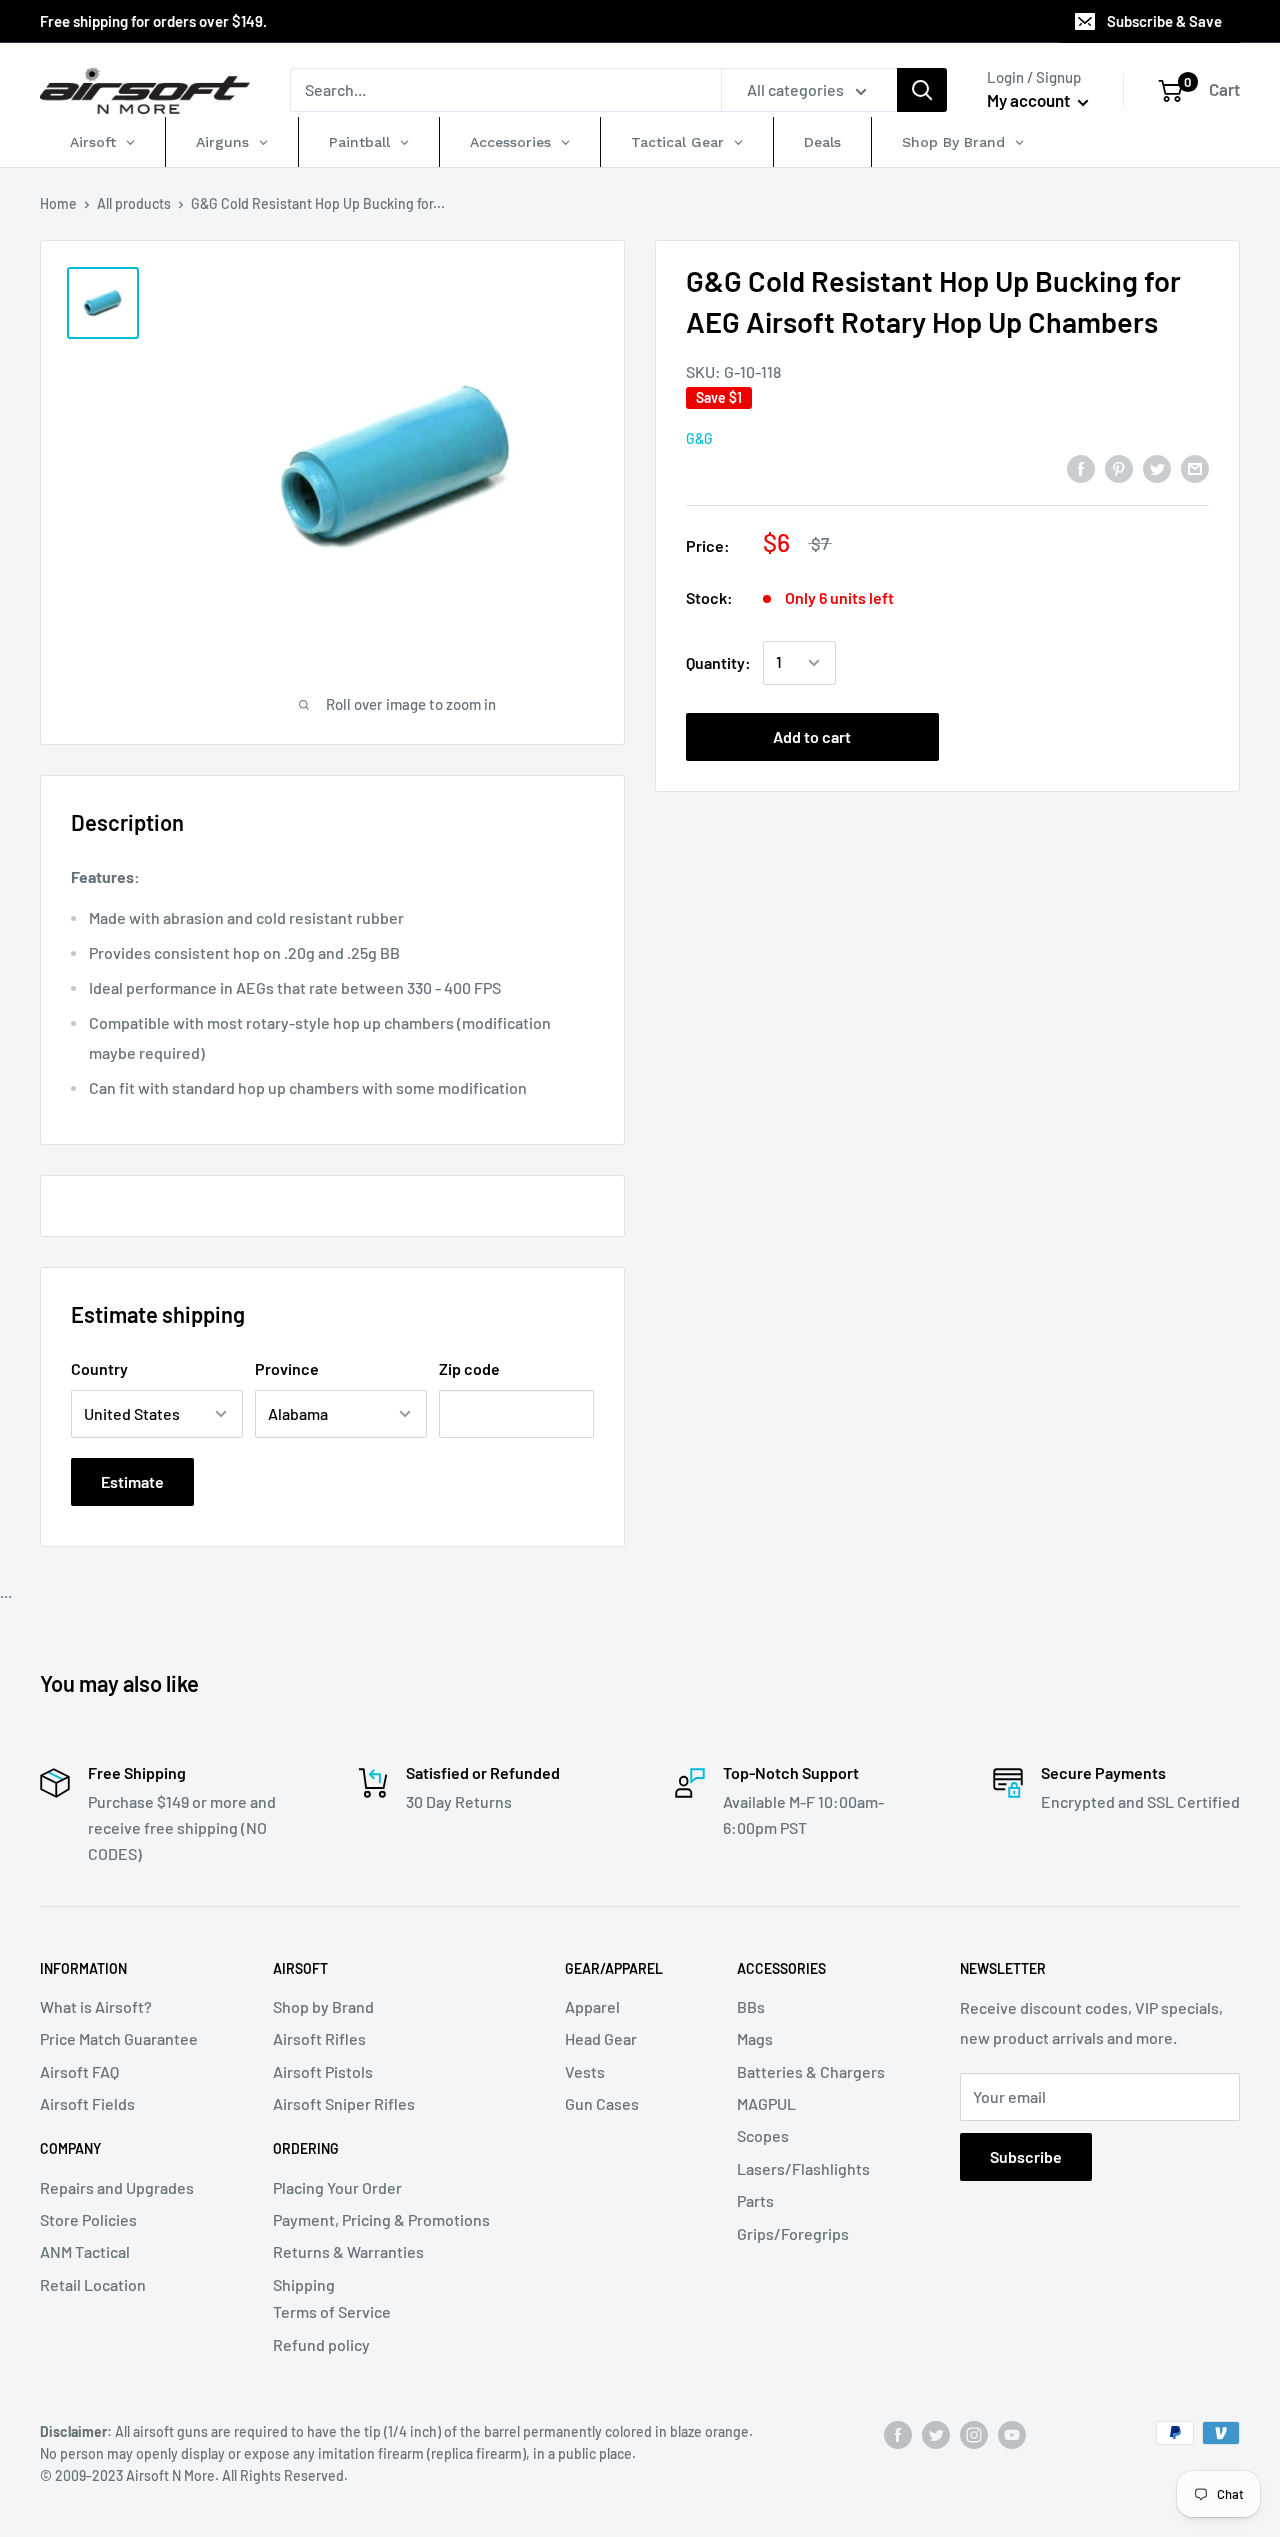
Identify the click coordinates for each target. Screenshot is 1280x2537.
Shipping (304, 2284)
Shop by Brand (323, 2006)
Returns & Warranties (348, 2251)
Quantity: (718, 662)
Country (99, 1368)
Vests (585, 2071)
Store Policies (88, 2219)
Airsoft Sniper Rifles (344, 2103)
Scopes (763, 2135)
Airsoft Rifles (319, 2038)
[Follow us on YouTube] (1012, 2435)
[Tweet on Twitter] (1157, 467)
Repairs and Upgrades (117, 2187)
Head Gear (601, 2038)
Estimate (132, 1481)
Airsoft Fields (87, 2103)
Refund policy (321, 2344)
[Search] (922, 90)
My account (1030, 100)
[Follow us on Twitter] (936, 2435)
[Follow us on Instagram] (974, 2435)
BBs (751, 2006)
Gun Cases (602, 2103)
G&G (699, 438)
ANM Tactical (85, 2251)
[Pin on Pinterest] (1119, 467)
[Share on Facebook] (1081, 467)
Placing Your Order (337, 2187)
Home (58, 203)
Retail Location (93, 2284)
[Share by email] (1195, 467)
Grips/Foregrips (793, 2233)
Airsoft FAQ (79, 2071)
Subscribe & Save (1164, 21)
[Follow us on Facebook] (898, 2435)
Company (70, 2148)
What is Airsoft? (96, 2006)
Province (287, 1368)
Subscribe (1026, 2156)
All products (134, 203)
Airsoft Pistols (323, 2071)
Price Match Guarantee (119, 2038)
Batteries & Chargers (811, 2071)
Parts (755, 2200)
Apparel (592, 2006)
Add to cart (812, 736)
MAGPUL (766, 2103)
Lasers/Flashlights (803, 2168)
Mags (755, 2038)
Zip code (469, 1368)
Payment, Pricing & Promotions (381, 2219)
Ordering (306, 2148)
